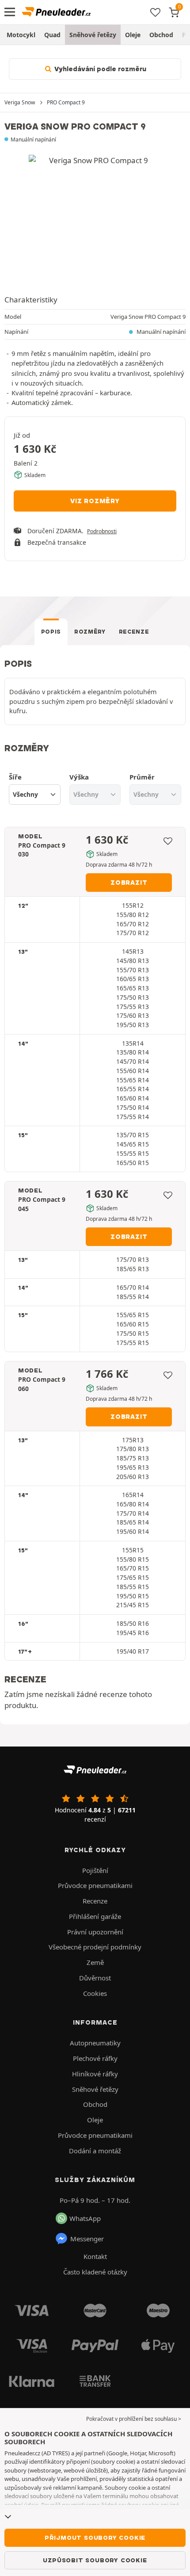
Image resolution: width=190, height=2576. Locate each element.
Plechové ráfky (95, 2058)
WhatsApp (85, 2218)
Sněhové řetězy (93, 35)
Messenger (87, 2239)
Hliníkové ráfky (95, 2074)
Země (95, 1962)
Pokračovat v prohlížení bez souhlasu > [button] (134, 2419)
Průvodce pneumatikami (95, 1885)
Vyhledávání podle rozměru (99, 69)
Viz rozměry (95, 501)
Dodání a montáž (95, 2151)
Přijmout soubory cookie (95, 2538)
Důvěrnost (95, 1978)
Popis (51, 632)
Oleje (133, 35)
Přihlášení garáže (95, 1916)
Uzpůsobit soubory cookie (95, 2560)
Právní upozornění (95, 1932)
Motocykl (21, 35)
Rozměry (90, 632)
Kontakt (95, 2256)
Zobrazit (129, 883)
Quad (52, 35)
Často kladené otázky (95, 2272)
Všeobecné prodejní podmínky (95, 1947)
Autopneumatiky (95, 2043)
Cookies (95, 1993)
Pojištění (95, 1870)
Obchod (161, 35)
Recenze (134, 632)
